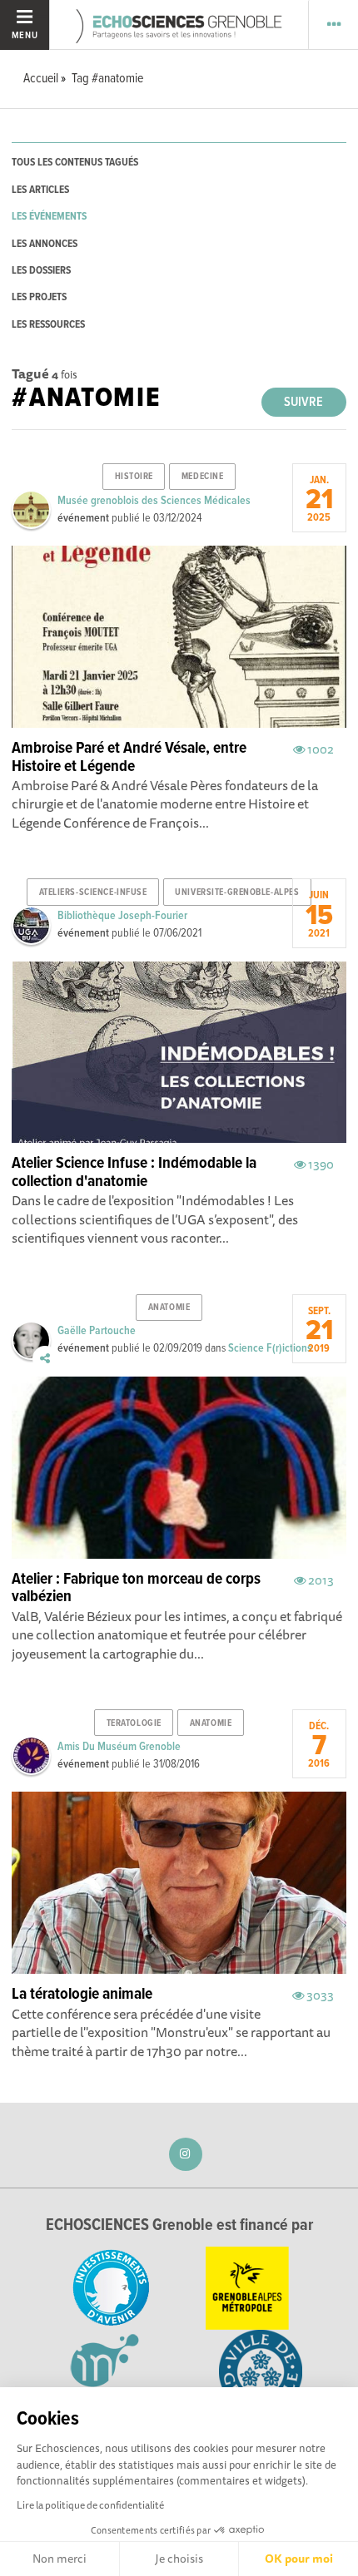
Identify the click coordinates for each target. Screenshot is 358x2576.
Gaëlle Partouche (97, 1331)
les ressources (48, 325)
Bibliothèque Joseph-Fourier (122, 916)
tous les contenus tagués (75, 163)
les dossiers (41, 271)
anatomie (169, 1308)
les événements (49, 217)
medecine (202, 477)
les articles (40, 190)
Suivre (303, 402)
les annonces (45, 244)
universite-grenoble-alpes (237, 892)
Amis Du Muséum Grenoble (119, 1747)
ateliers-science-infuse (93, 892)
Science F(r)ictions (270, 1348)
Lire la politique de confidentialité (90, 2505)
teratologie (134, 1723)
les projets (39, 297)
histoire (134, 477)
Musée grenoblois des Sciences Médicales (154, 501)
